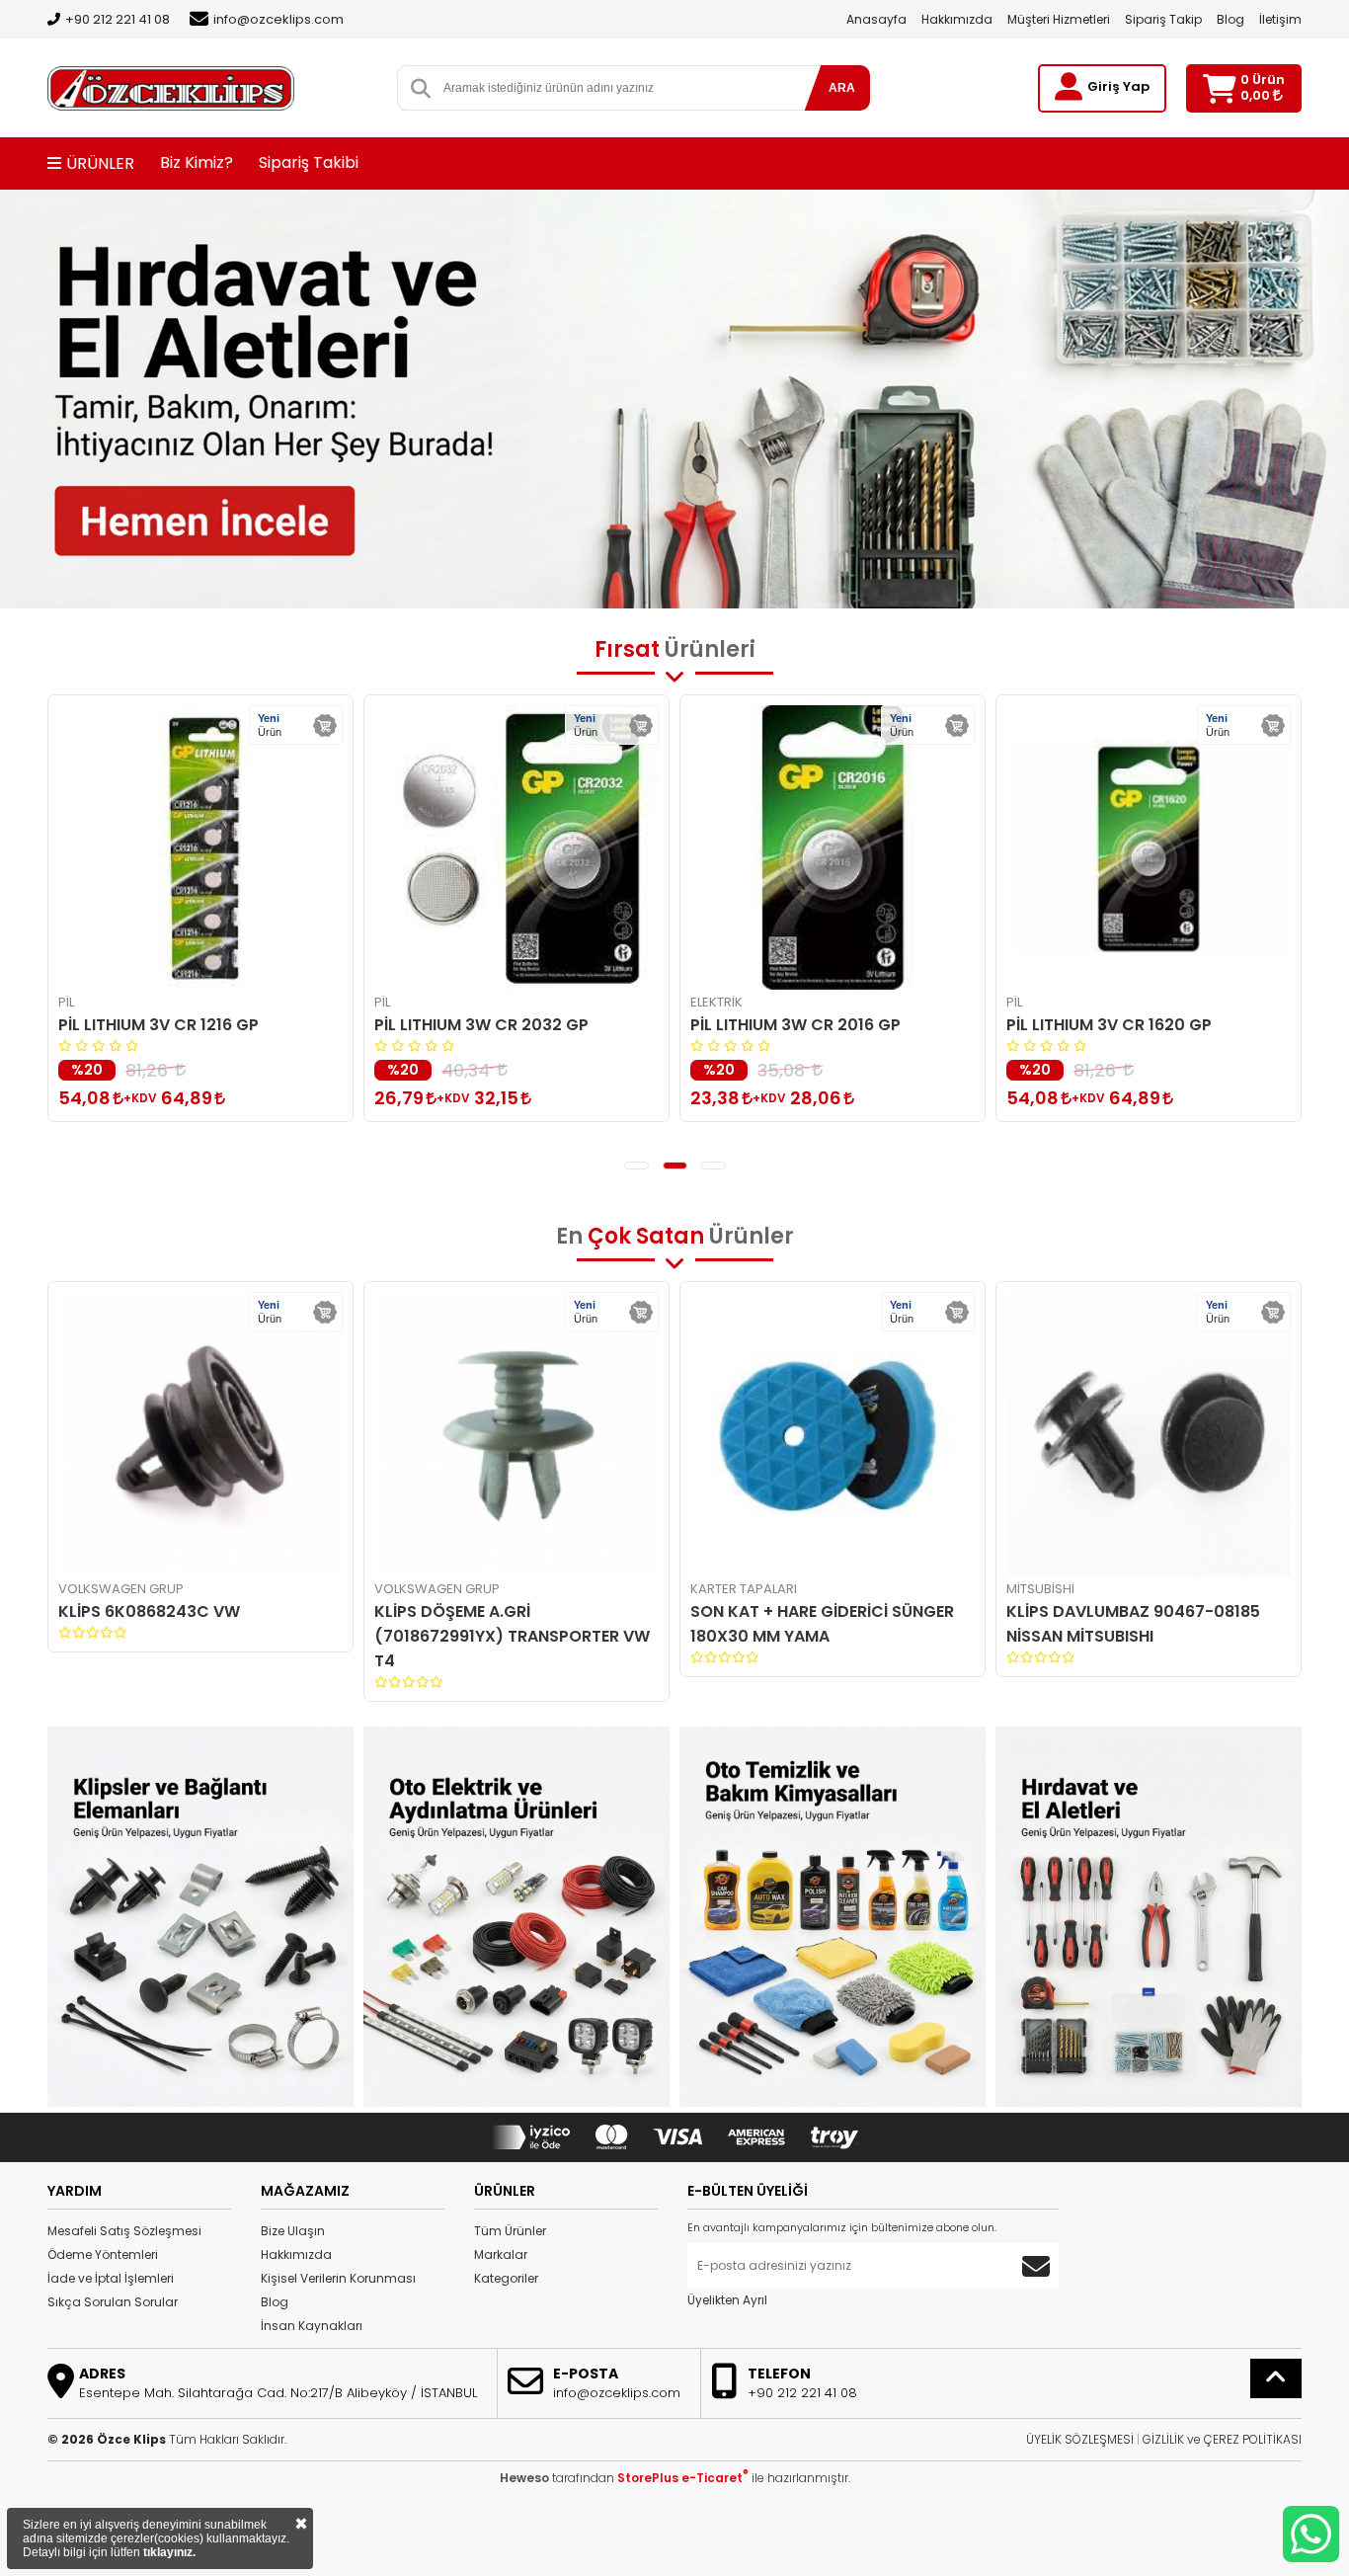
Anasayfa (876, 19)
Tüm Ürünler (510, 2231)
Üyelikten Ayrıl (727, 2300)
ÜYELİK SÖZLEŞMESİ (1080, 2439)
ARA (842, 88)
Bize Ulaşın (293, 2231)
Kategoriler (506, 2278)
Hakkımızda (957, 19)
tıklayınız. (169, 2552)
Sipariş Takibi (309, 162)
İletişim (1280, 19)
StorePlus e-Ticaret (683, 2478)
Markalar (501, 2254)
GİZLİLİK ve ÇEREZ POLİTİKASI (1222, 2439)
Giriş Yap (1118, 86)
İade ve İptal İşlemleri (111, 2278)
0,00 (1257, 95)
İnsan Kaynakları (312, 2326)
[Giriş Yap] (1069, 87)
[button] (636, 1166)
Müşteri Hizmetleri (1059, 19)
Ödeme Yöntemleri (103, 2254)
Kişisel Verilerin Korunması (338, 2278)
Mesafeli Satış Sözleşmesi (124, 2231)
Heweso (524, 2478)
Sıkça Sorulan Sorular (113, 2302)
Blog (1230, 19)
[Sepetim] (1219, 88)
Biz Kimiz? (197, 162)
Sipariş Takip (1163, 19)
